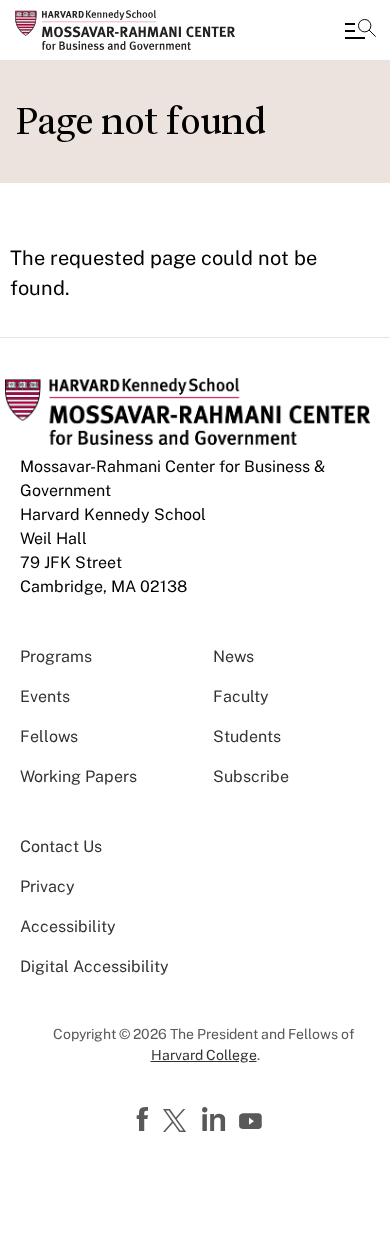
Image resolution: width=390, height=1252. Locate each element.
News (233, 656)
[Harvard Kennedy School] (135, 30)
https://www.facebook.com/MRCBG (145, 1120)
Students (247, 736)
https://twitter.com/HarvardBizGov (178, 1122)
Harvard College (204, 1055)
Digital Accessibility (94, 966)
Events (45, 696)
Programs (56, 656)
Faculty (241, 696)
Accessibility (68, 926)
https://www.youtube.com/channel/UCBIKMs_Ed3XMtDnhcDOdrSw (253, 1122)
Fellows (49, 736)
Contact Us (61, 846)
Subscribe (251, 776)
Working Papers (78, 776)
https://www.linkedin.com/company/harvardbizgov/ (216, 1120)
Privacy (47, 886)
